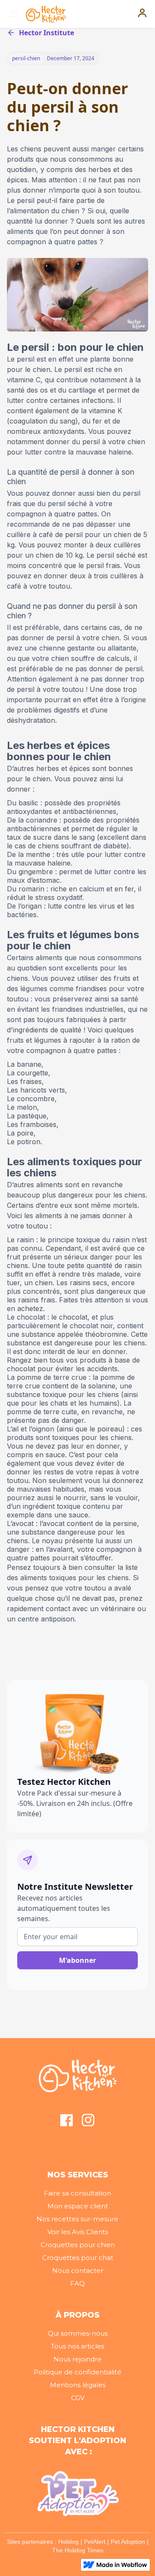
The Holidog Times (78, 2550)
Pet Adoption (128, 2542)
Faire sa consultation (77, 2193)
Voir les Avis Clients (78, 2232)
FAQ (77, 2283)
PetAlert (95, 2542)
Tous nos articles (77, 2346)
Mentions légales (78, 2385)
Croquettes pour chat (78, 2258)
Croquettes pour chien (78, 2245)
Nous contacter (78, 2271)
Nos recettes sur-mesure (77, 2219)
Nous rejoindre (77, 2359)
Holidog (68, 2542)
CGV (78, 2398)
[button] (13, 14)
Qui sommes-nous (78, 2333)
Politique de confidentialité (77, 2372)
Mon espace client (78, 2206)
